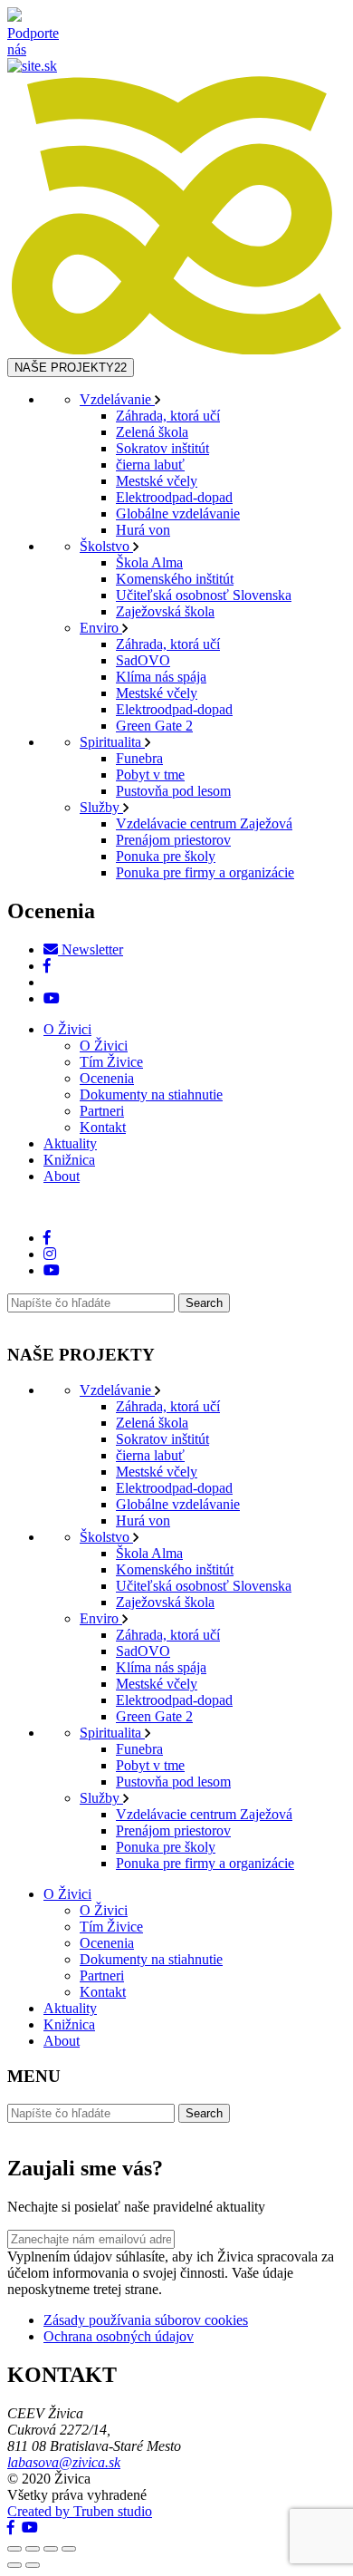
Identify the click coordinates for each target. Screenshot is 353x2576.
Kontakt (103, 1127)
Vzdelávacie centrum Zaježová (204, 823)
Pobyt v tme (150, 775)
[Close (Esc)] (14, 2549)
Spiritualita (112, 742)
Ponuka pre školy (166, 856)
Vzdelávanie (117, 399)
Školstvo (106, 546)
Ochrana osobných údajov (119, 2336)
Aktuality (70, 1143)
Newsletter (91, 949)
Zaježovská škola (165, 611)
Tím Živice (111, 1062)
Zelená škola (152, 432)
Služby (101, 807)
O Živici (67, 1029)
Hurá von (143, 530)
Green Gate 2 (154, 726)
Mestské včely (157, 481)
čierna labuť (150, 465)
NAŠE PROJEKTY (71, 368)
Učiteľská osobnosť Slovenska (204, 595)
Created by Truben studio (80, 2511)
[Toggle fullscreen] (51, 2549)
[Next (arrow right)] (33, 2565)
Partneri (102, 1111)
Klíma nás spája (161, 677)
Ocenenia (107, 1078)
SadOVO (143, 660)
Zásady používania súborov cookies (146, 2320)
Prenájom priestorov (173, 840)
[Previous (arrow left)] (14, 2565)
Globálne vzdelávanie (178, 513)
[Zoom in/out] (69, 2549)
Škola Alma (149, 562)
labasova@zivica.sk (64, 2462)
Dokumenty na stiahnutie (151, 1094)
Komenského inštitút (175, 579)
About (62, 1176)
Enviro (101, 628)
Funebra (139, 758)
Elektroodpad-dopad (174, 497)
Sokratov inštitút (162, 448)
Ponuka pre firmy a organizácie (205, 872)
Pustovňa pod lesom (173, 791)
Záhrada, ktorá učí (168, 416)
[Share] (33, 2549)
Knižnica (69, 1160)
